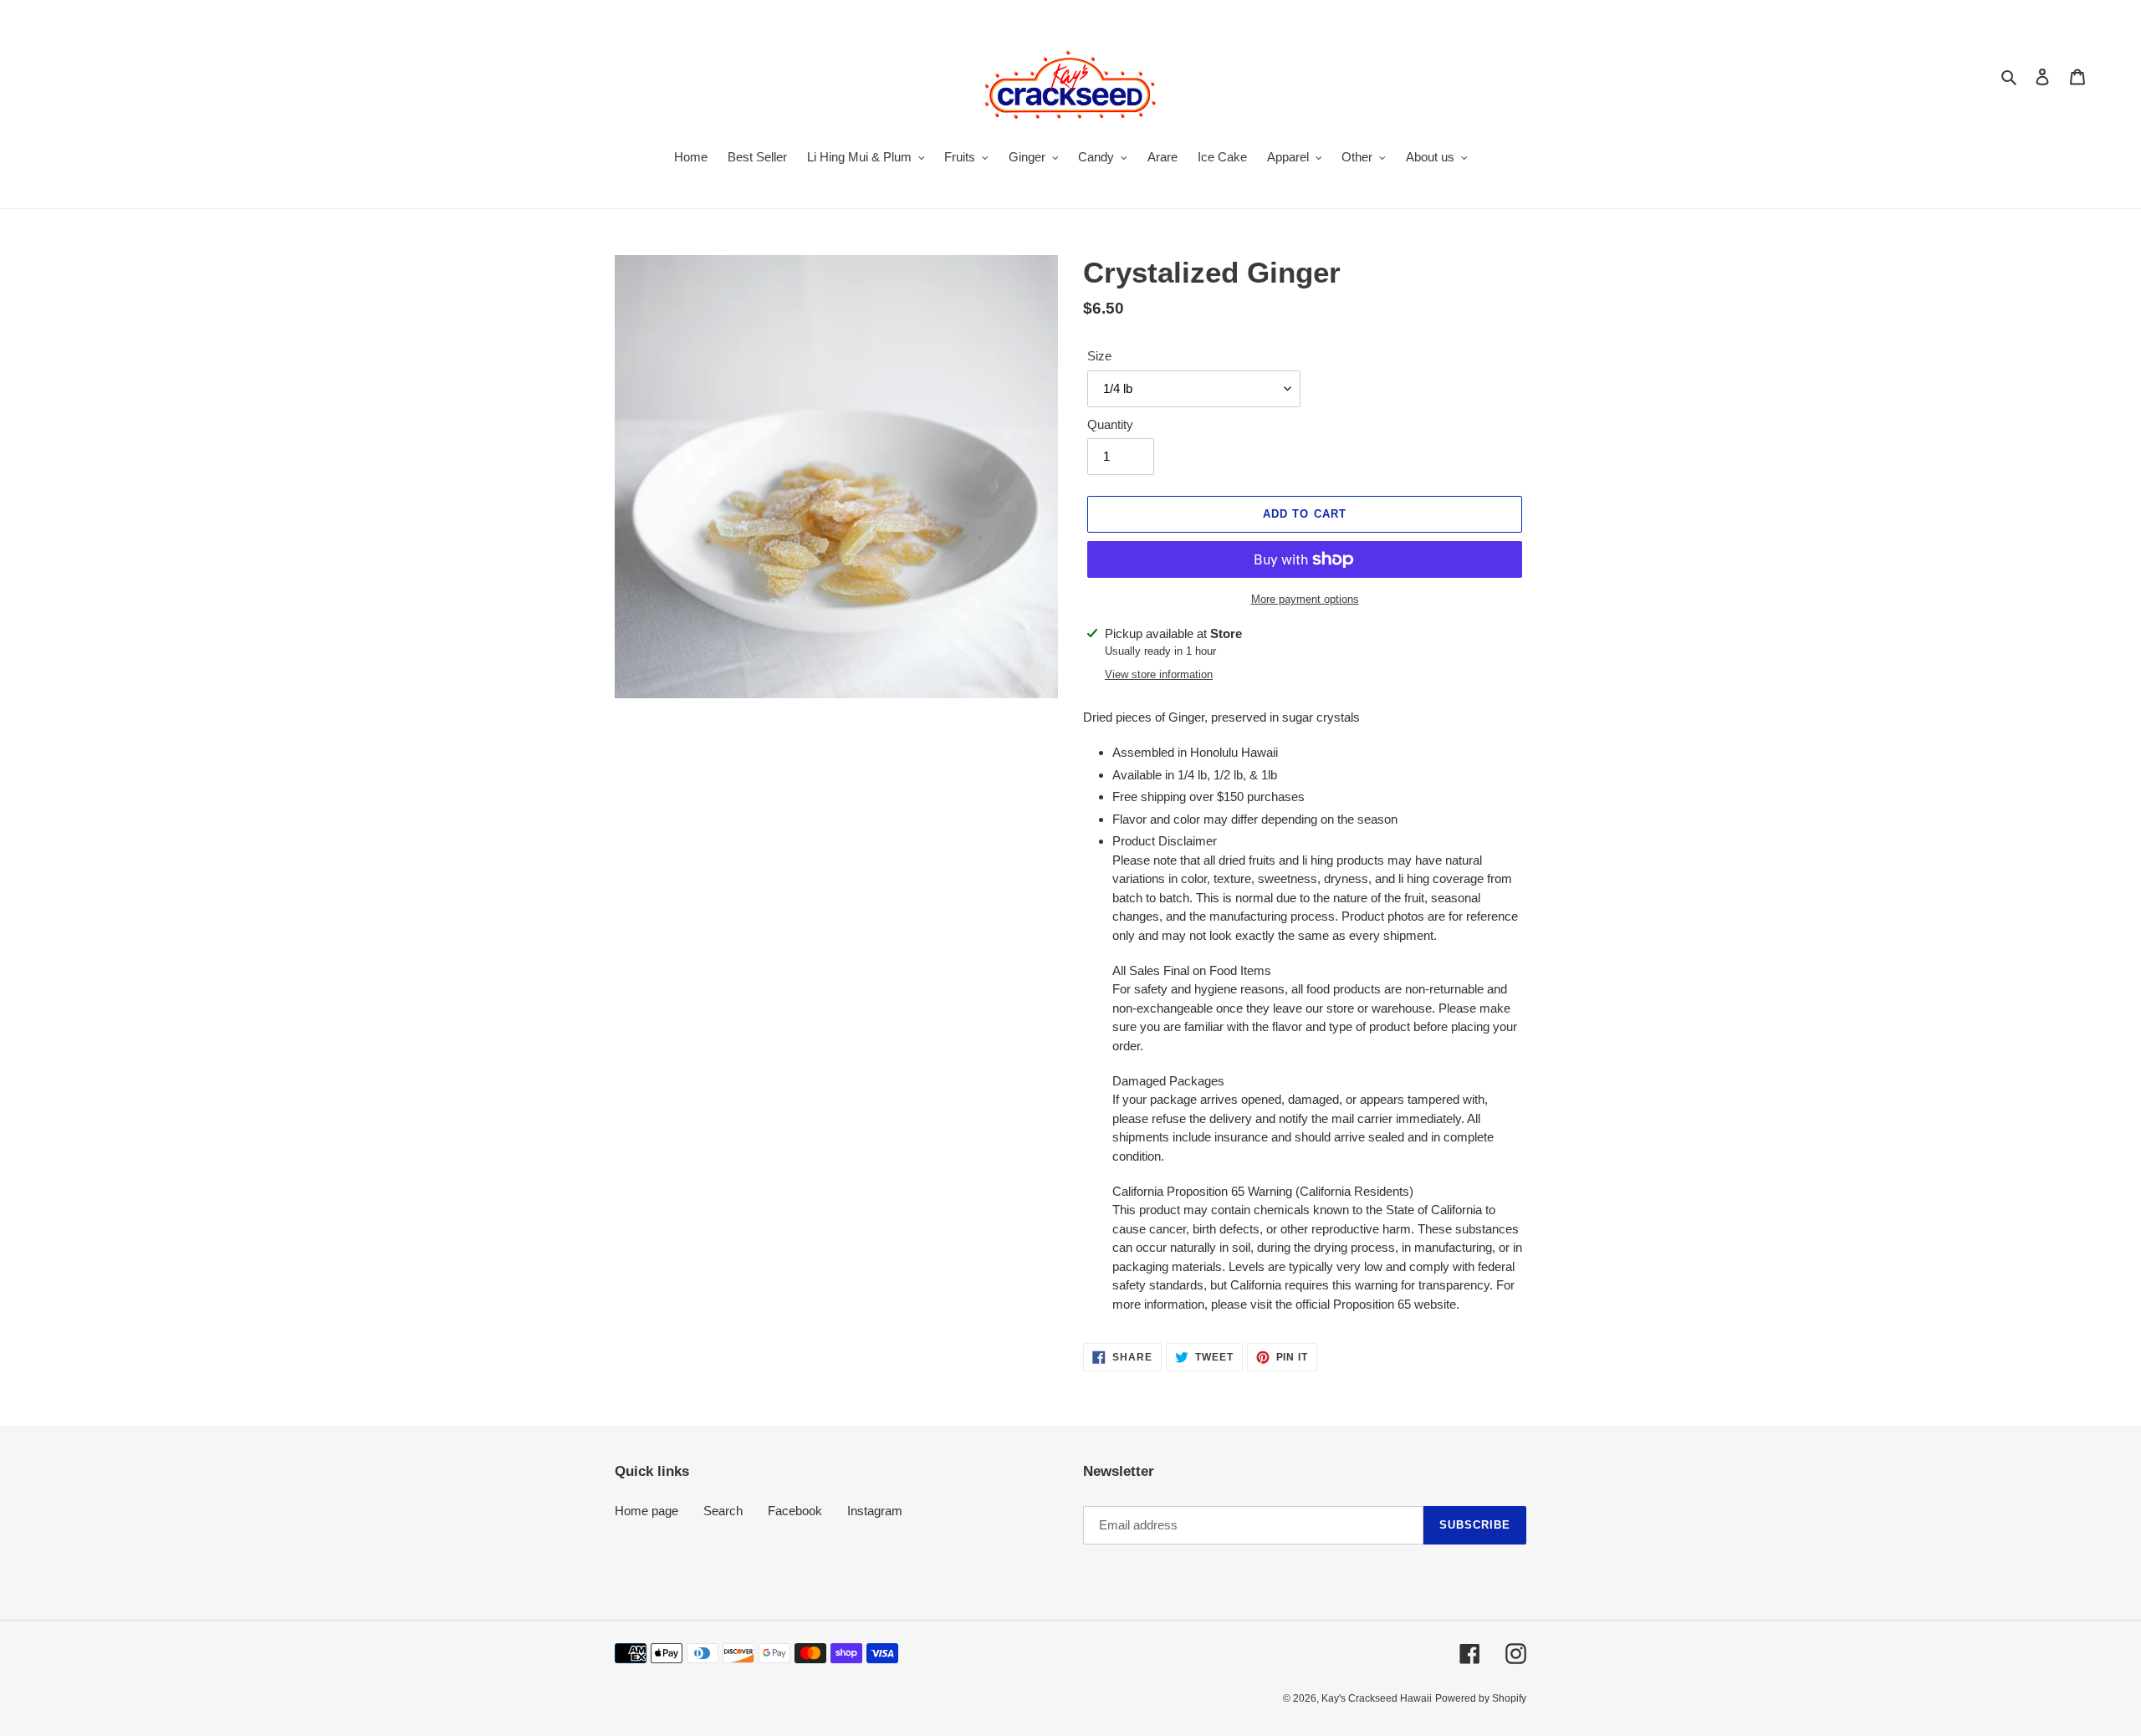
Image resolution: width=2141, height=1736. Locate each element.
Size (1099, 356)
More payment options (1305, 599)
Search (723, 1511)
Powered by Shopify (1481, 1698)
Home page (646, 1511)
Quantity (1110, 424)
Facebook (795, 1511)
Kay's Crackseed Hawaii (1377, 1698)
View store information (1159, 674)
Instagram (875, 1511)
